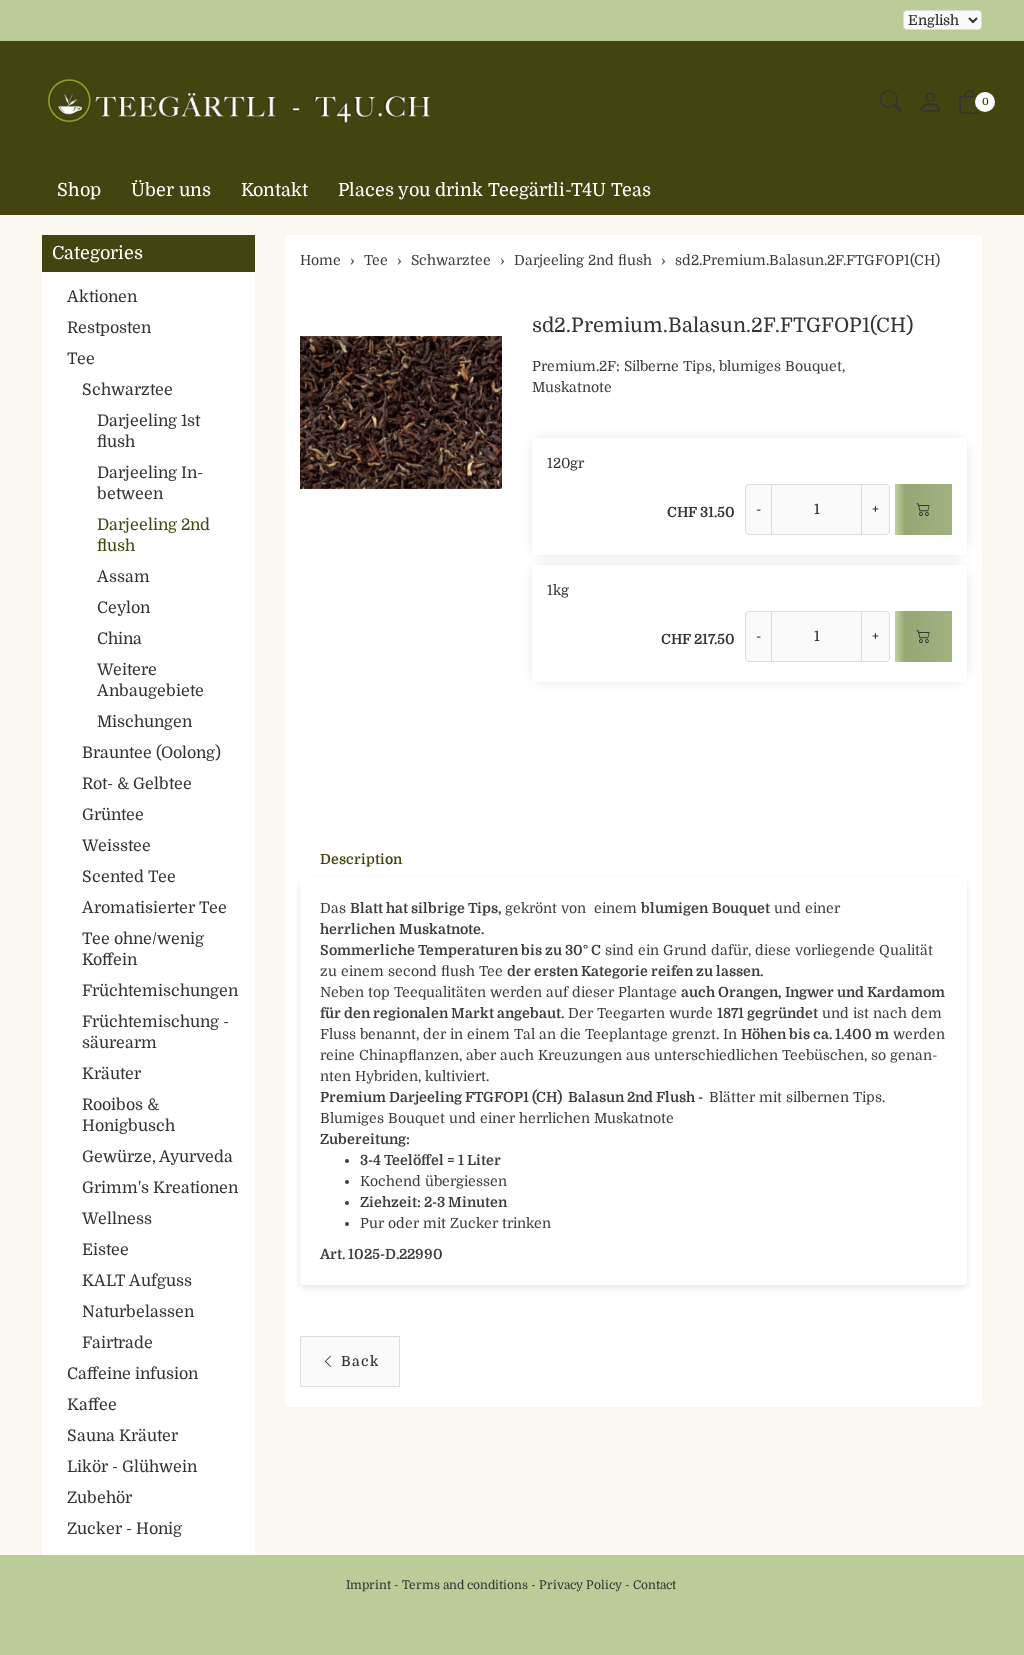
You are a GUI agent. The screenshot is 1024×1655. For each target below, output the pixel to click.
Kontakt (274, 190)
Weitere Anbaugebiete (150, 680)
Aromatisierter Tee (154, 908)
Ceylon (123, 608)
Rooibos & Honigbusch (128, 1115)
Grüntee (113, 815)
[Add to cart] (923, 509)
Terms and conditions (465, 1585)
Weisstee (116, 846)
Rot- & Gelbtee (137, 784)
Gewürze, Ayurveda (157, 1157)
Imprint (368, 1585)
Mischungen (144, 722)
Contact (654, 1585)
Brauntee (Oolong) (151, 753)
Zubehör (99, 1498)
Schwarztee (127, 390)
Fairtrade (117, 1343)
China (119, 639)
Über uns (171, 190)
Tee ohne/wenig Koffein (143, 949)
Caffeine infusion (132, 1374)
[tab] (351, 859)
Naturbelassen (138, 1312)
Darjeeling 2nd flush (153, 535)
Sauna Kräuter (122, 1436)
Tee (81, 359)
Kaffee (92, 1405)
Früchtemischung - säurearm (155, 1032)
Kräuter (111, 1074)
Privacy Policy (580, 1585)
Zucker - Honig (124, 1529)
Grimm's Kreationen (160, 1188)
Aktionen (102, 297)
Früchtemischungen (160, 991)
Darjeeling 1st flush (148, 431)
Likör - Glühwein (132, 1467)
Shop (79, 190)
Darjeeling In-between (150, 483)
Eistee (105, 1250)
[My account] (930, 103)
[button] (891, 102)
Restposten (109, 328)
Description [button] (361, 859)
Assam (123, 577)
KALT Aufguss (137, 1281)
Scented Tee (129, 877)
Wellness (117, 1219)
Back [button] (360, 1361)
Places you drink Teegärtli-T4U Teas (494, 190)
